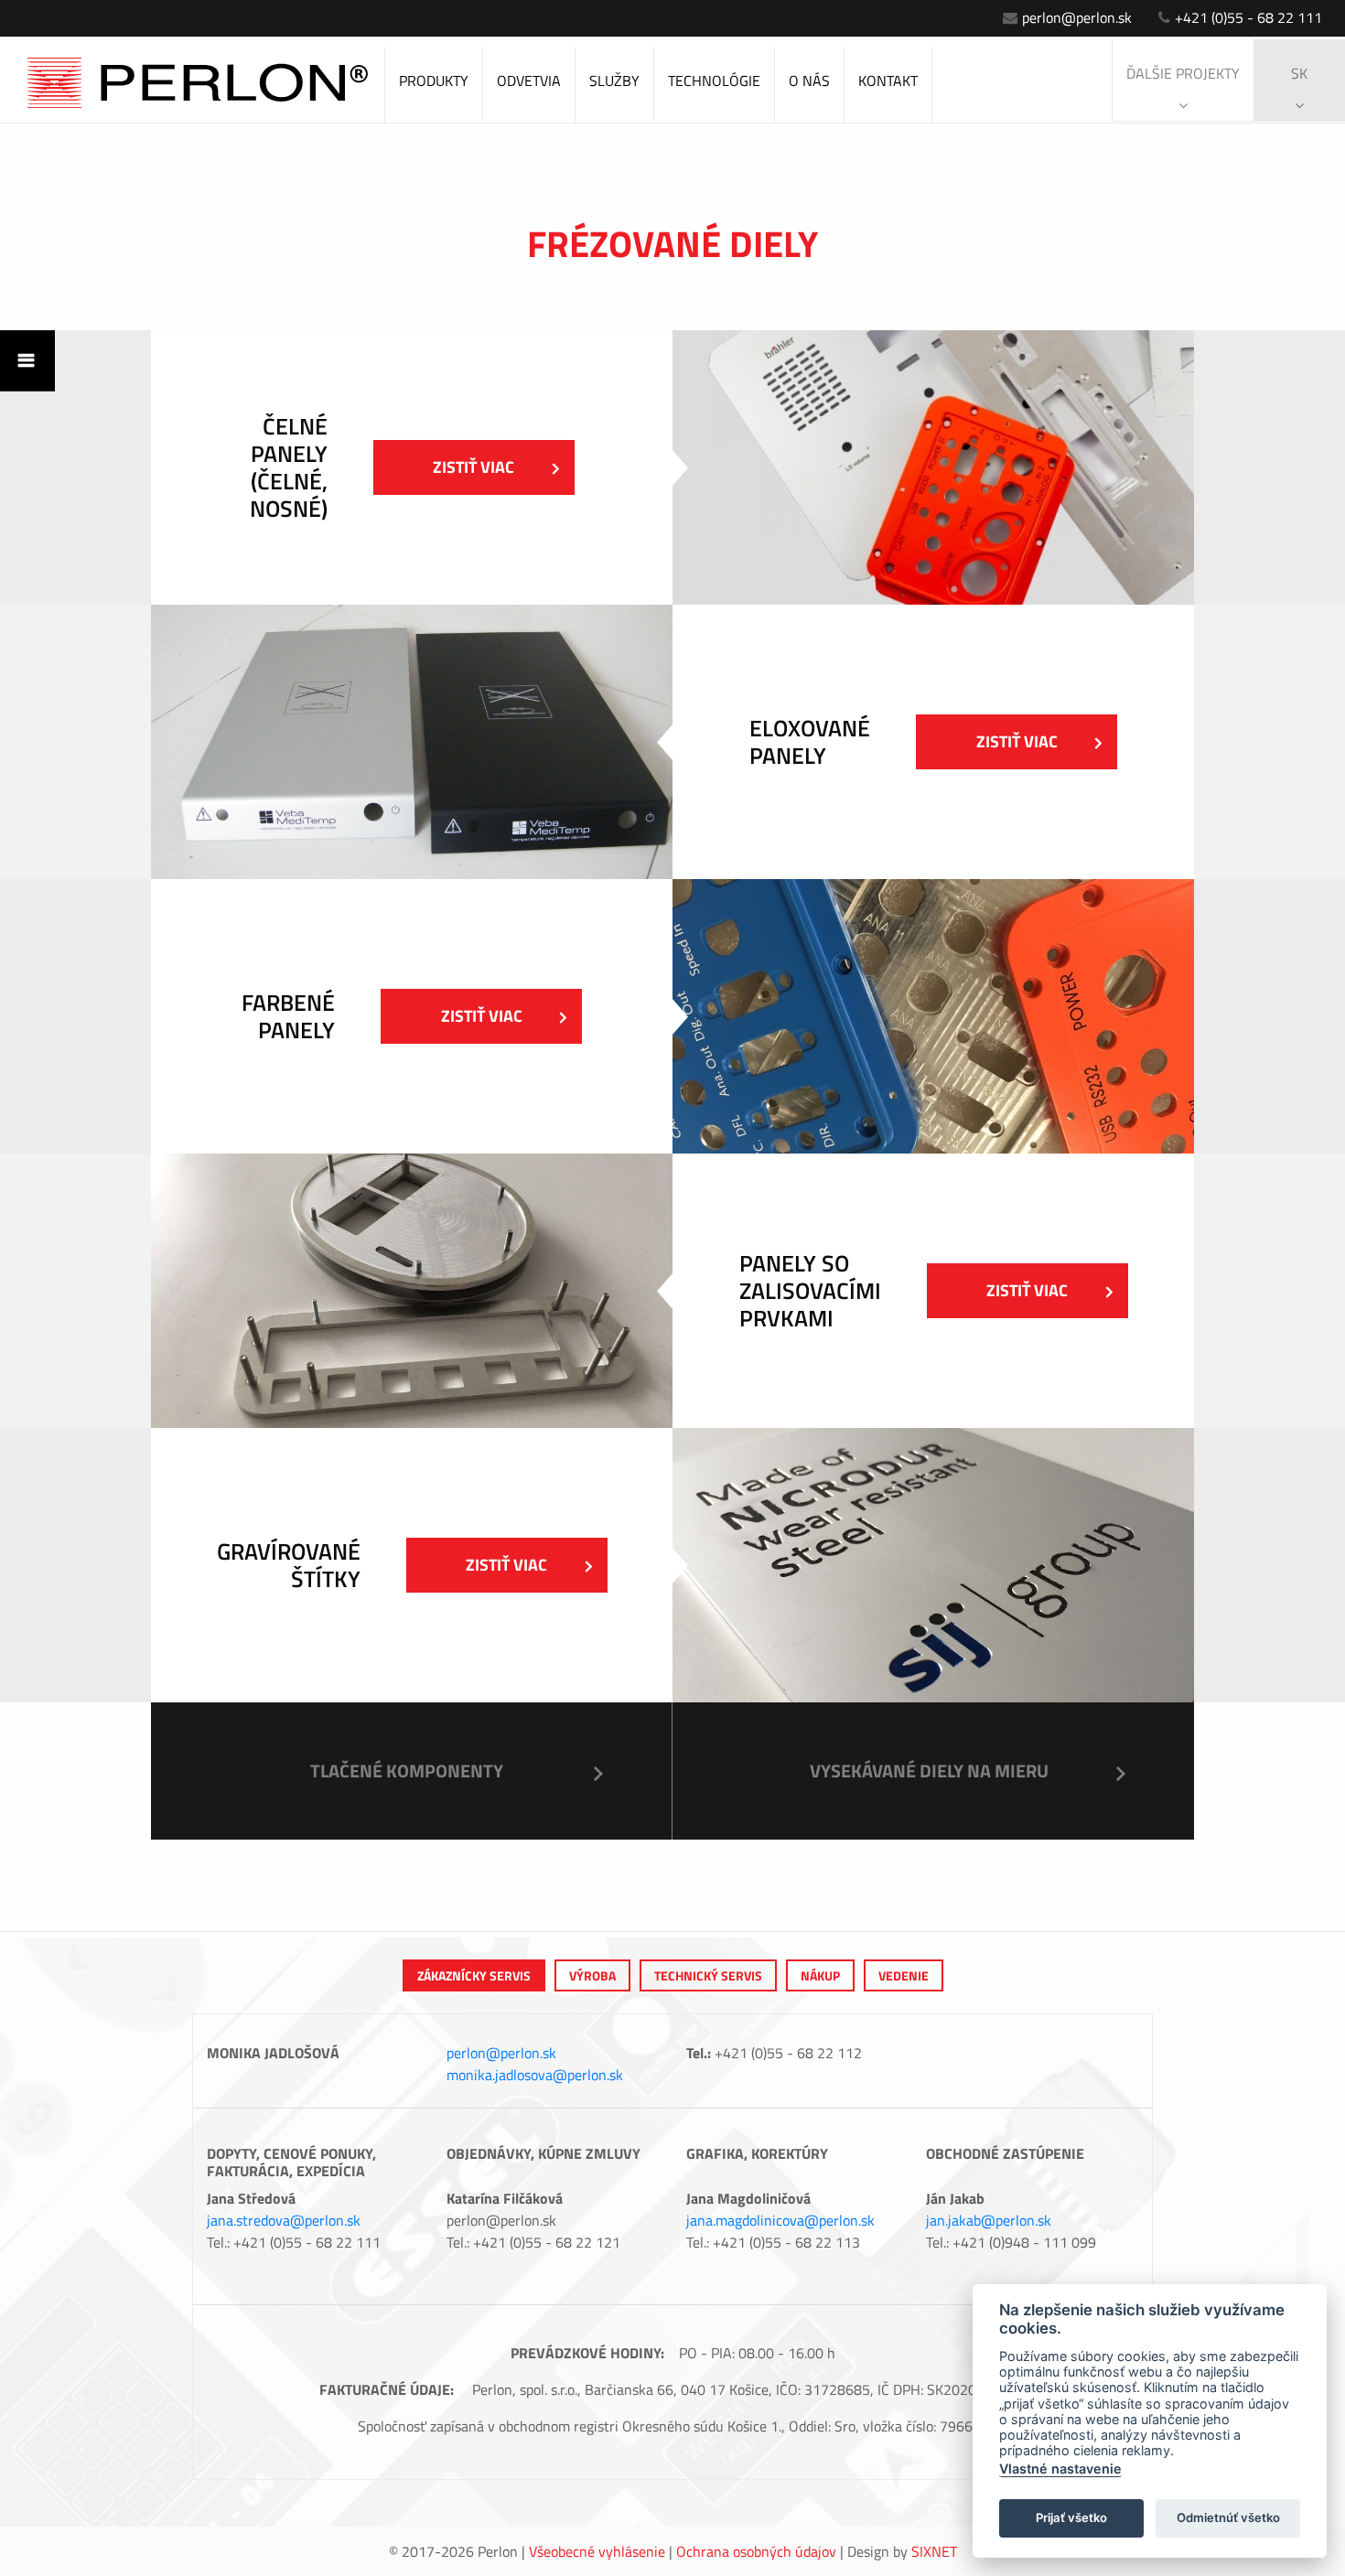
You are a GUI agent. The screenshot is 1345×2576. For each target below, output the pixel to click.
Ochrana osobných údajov (756, 2551)
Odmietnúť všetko (1228, 2517)
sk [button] (1299, 73)
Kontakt (888, 80)
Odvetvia (529, 80)
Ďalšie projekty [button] (1183, 73)
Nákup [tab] (820, 1975)
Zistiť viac (473, 467)
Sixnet (934, 2551)
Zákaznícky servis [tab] (474, 1975)
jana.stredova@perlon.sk (284, 2220)
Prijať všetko (1071, 2517)
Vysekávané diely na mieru (929, 1771)
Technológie (714, 80)
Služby (614, 80)
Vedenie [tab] (904, 1975)
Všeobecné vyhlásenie (597, 2551)
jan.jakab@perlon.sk (989, 2220)
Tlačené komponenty (407, 1771)
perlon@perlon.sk (1077, 17)
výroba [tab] (592, 1975)
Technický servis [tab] (708, 1975)
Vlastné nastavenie (1060, 2469)
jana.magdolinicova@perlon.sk (780, 2220)
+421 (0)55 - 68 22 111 (1248, 17)
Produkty (434, 80)
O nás (809, 80)
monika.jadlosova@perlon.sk (535, 2075)
